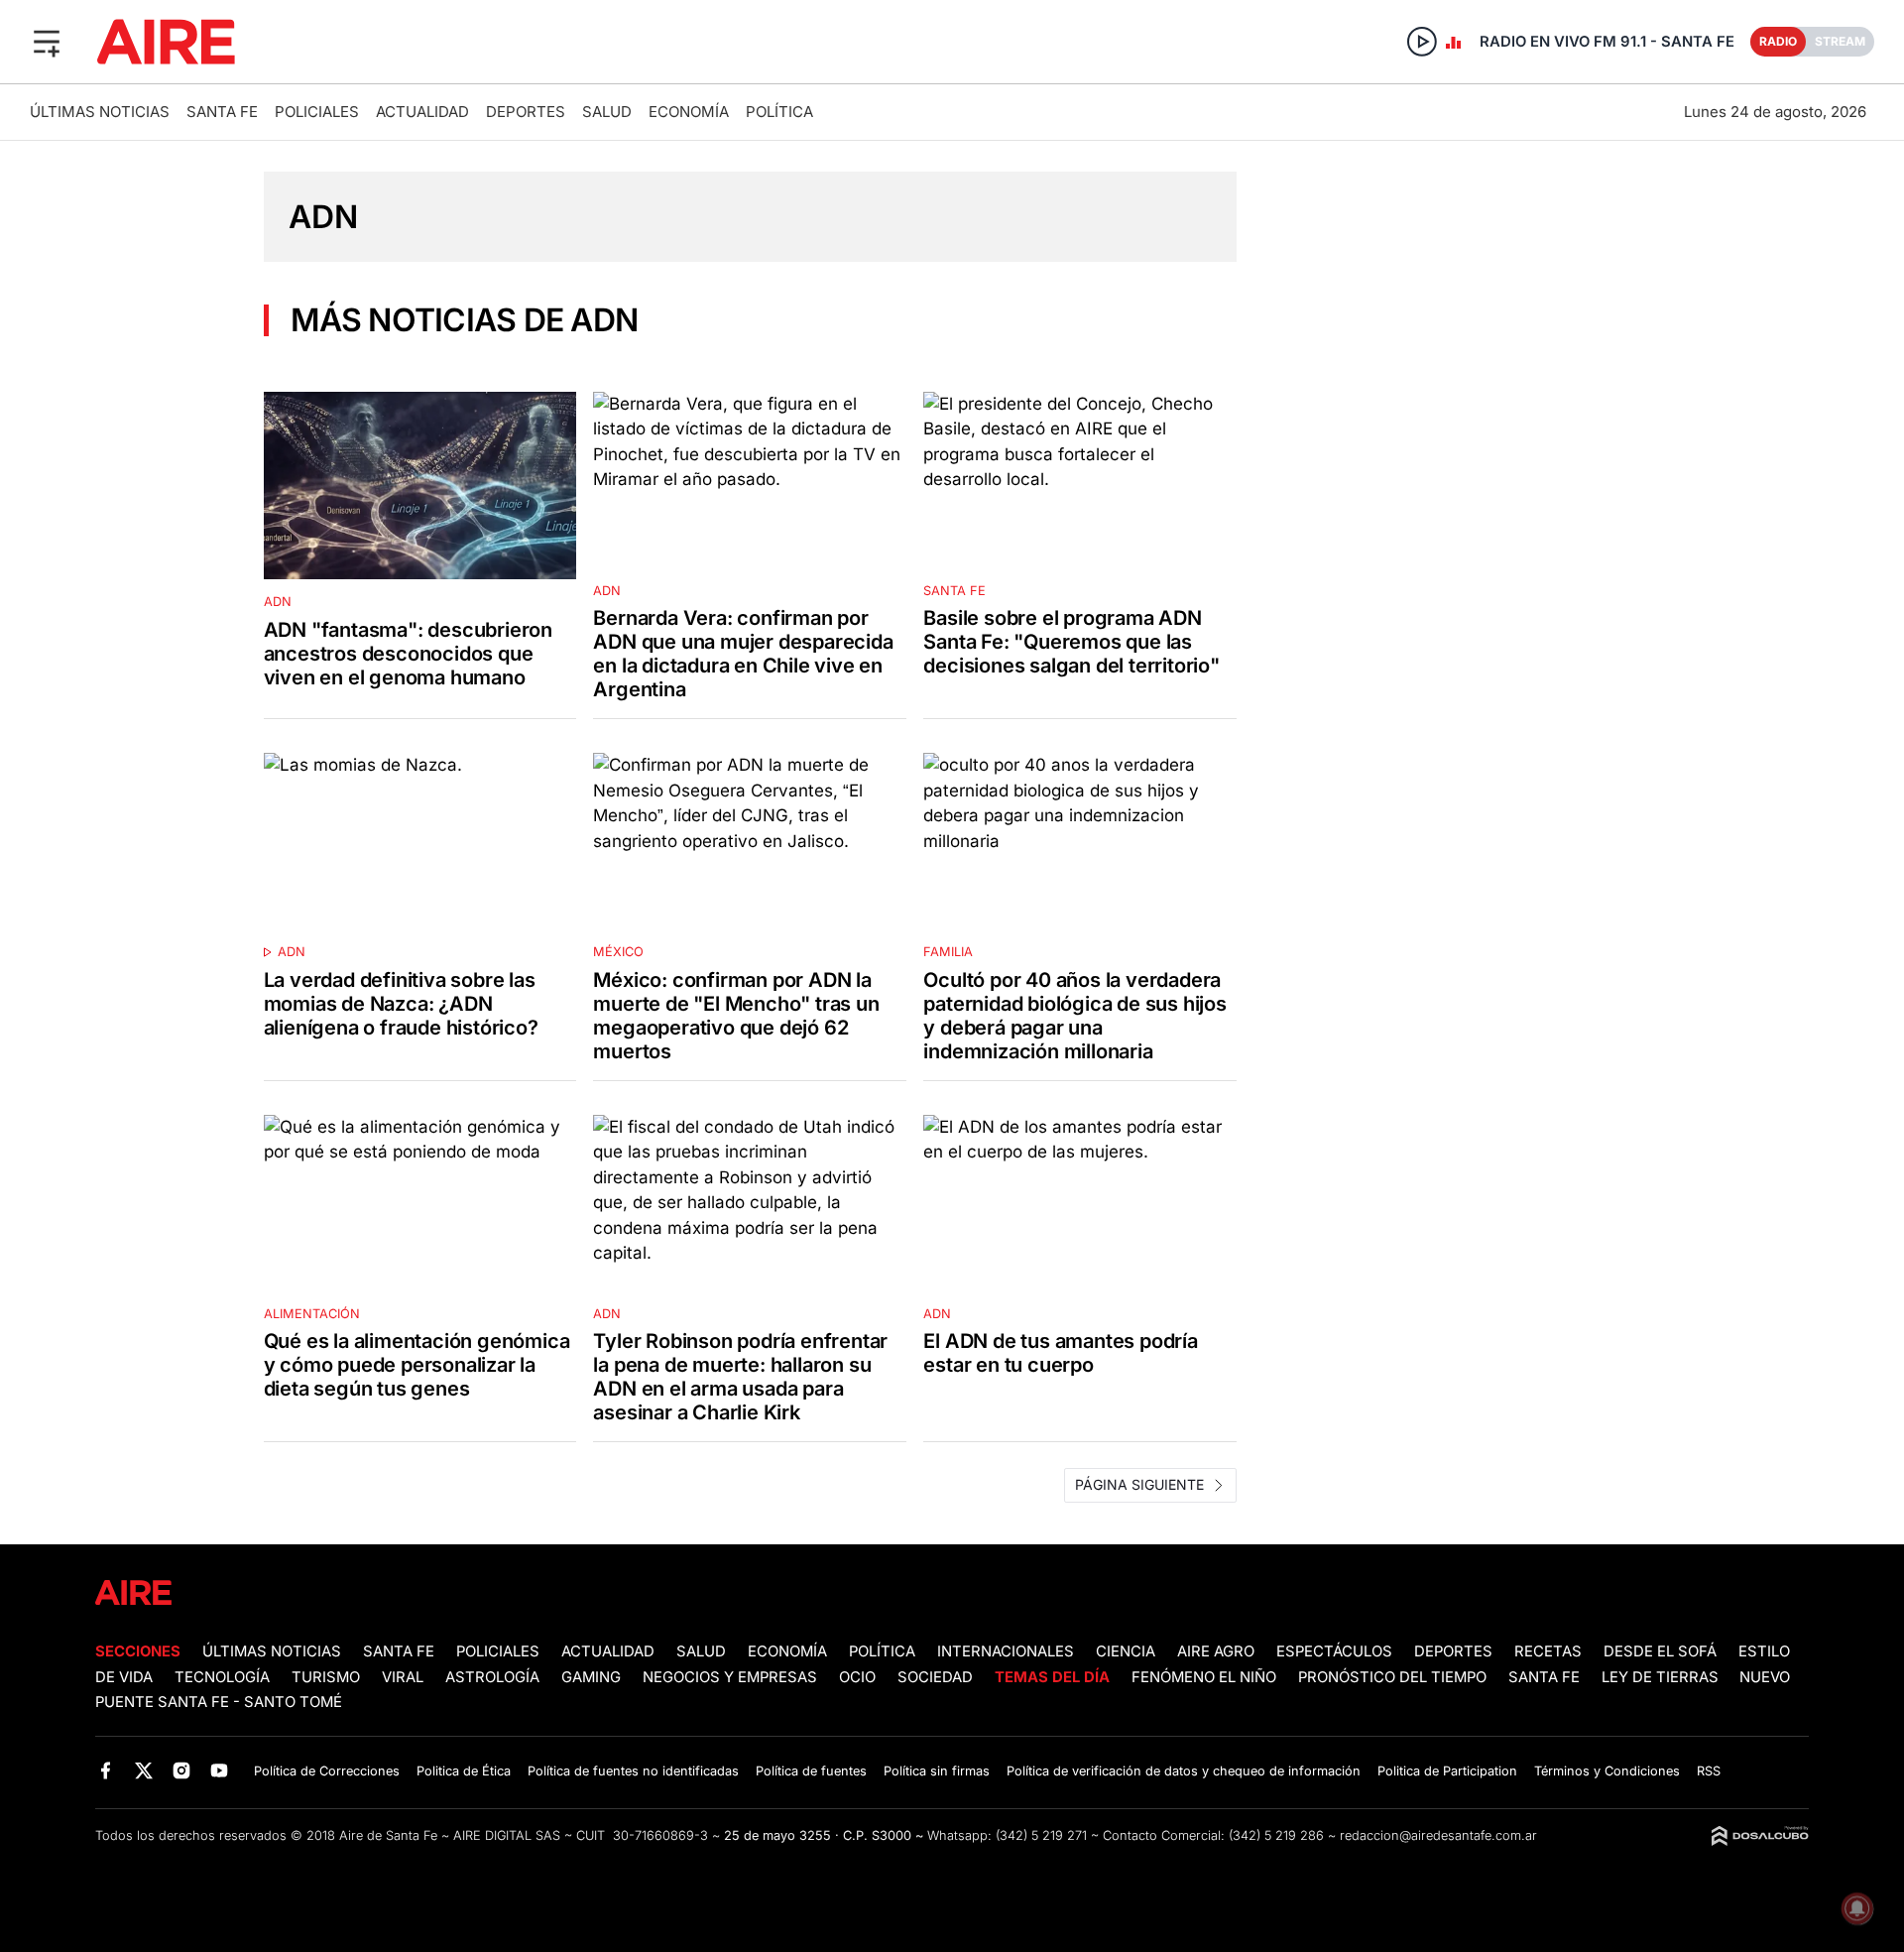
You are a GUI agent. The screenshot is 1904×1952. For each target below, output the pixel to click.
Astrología (492, 1677)
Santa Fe (222, 112)
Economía (689, 112)
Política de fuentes (811, 1771)
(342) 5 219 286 (1276, 1835)
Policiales (317, 112)
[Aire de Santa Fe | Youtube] (220, 1770)
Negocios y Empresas (730, 1677)
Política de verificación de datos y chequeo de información (1184, 1771)
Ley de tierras (1662, 1677)
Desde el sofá (1660, 1651)
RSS (1709, 1771)
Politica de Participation (1447, 1771)
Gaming (591, 1677)
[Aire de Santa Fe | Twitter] (143, 1770)
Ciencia (1126, 1651)
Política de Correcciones (327, 1771)
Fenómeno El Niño (1204, 1677)
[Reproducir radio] (1422, 42)
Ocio (857, 1677)
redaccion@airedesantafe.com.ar (1438, 1835)
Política (779, 112)
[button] (47, 42)
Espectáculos (1334, 1651)
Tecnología (222, 1677)
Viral (403, 1677)
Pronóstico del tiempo (1392, 1677)
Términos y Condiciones (1607, 1771)
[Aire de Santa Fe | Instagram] (182, 1770)
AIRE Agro (1216, 1651)
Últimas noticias (100, 112)
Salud (607, 112)
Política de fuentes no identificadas (633, 1771)
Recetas (1548, 1651)
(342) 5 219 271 (1041, 1835)
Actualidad (422, 112)
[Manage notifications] (1857, 1908)
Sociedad (935, 1677)
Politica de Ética (464, 1771)
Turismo (326, 1677)
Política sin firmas (937, 1771)
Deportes (526, 112)
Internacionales (1006, 1651)
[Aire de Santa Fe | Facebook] (106, 1770)
